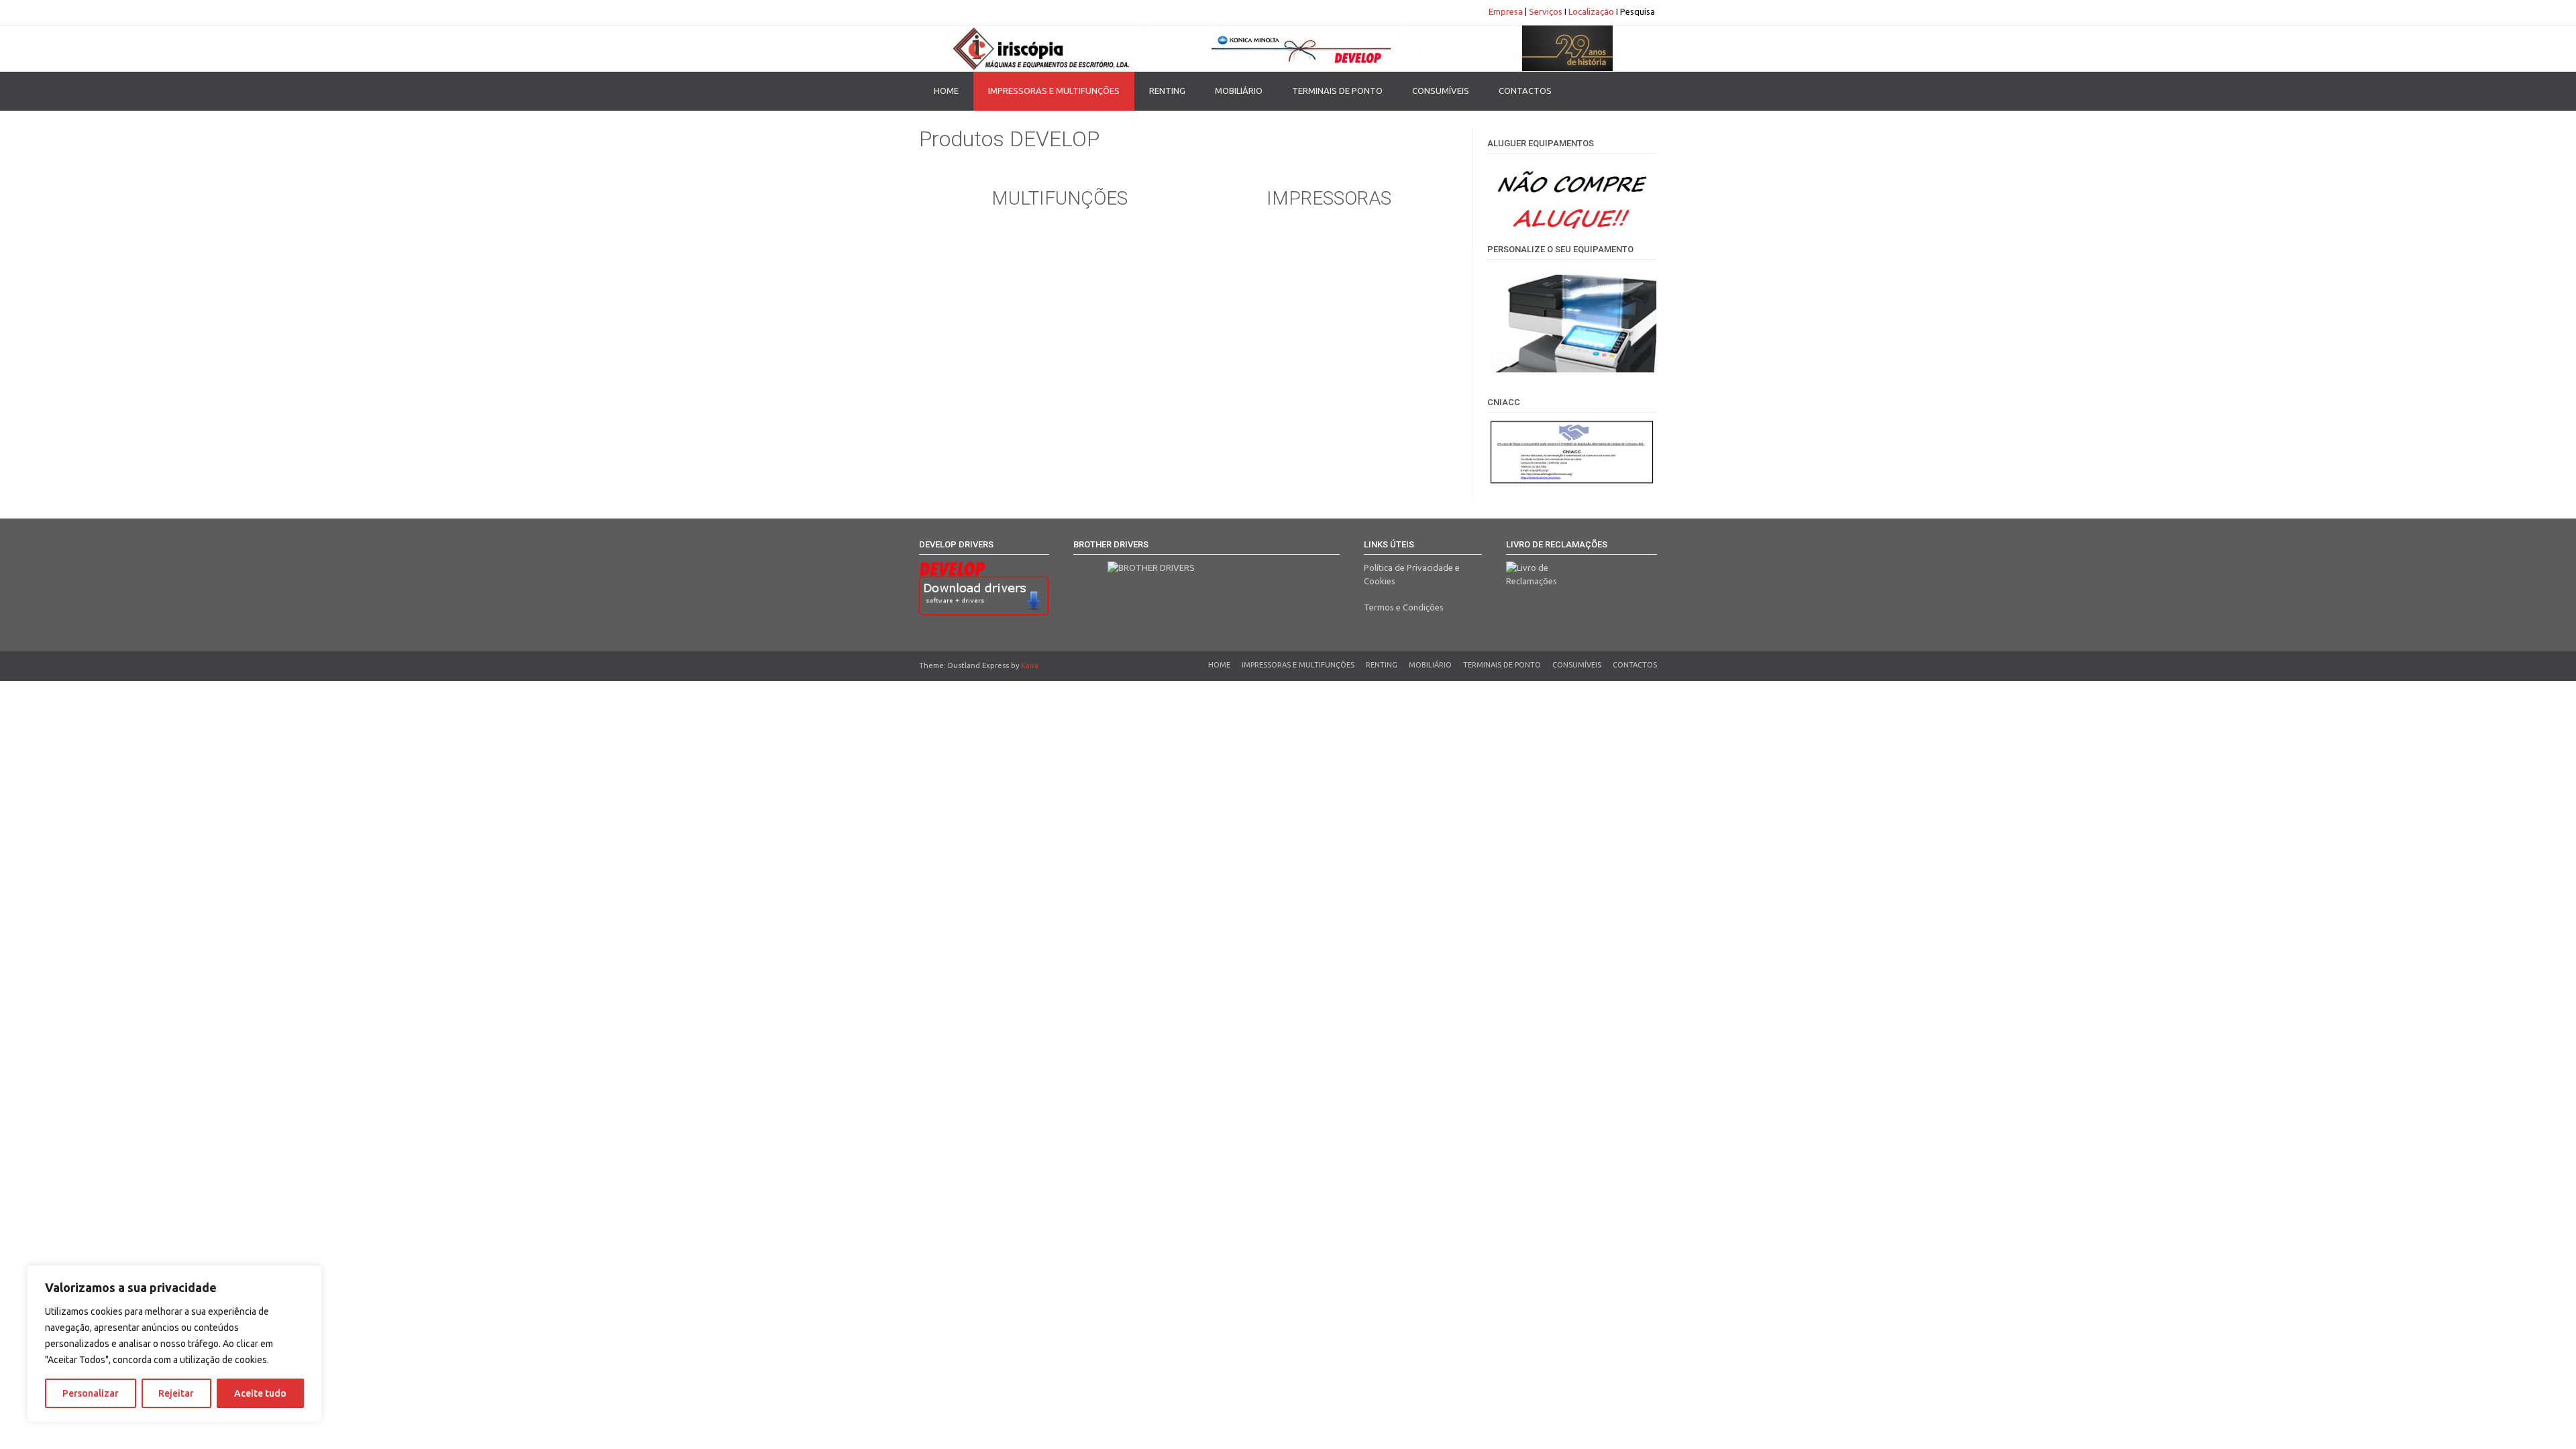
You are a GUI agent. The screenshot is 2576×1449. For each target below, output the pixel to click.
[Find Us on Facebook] (935, 12)
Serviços (1546, 11)
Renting (1167, 91)
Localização (1591, 11)
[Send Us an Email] (923, 12)
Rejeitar (176, 1393)
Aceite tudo (260, 1393)
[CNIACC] (1572, 452)
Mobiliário (1239, 91)
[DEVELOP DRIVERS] (984, 589)
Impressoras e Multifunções (1054, 91)
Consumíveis (1441, 91)
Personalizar (91, 1393)
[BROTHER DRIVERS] (1206, 576)
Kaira (1030, 665)
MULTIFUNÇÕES (1060, 198)
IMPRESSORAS (1329, 198)
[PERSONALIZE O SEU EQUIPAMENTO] (1572, 373)
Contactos (1525, 91)
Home (946, 91)
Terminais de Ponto (1337, 91)
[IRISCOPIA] (1288, 48)
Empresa (1506, 11)
